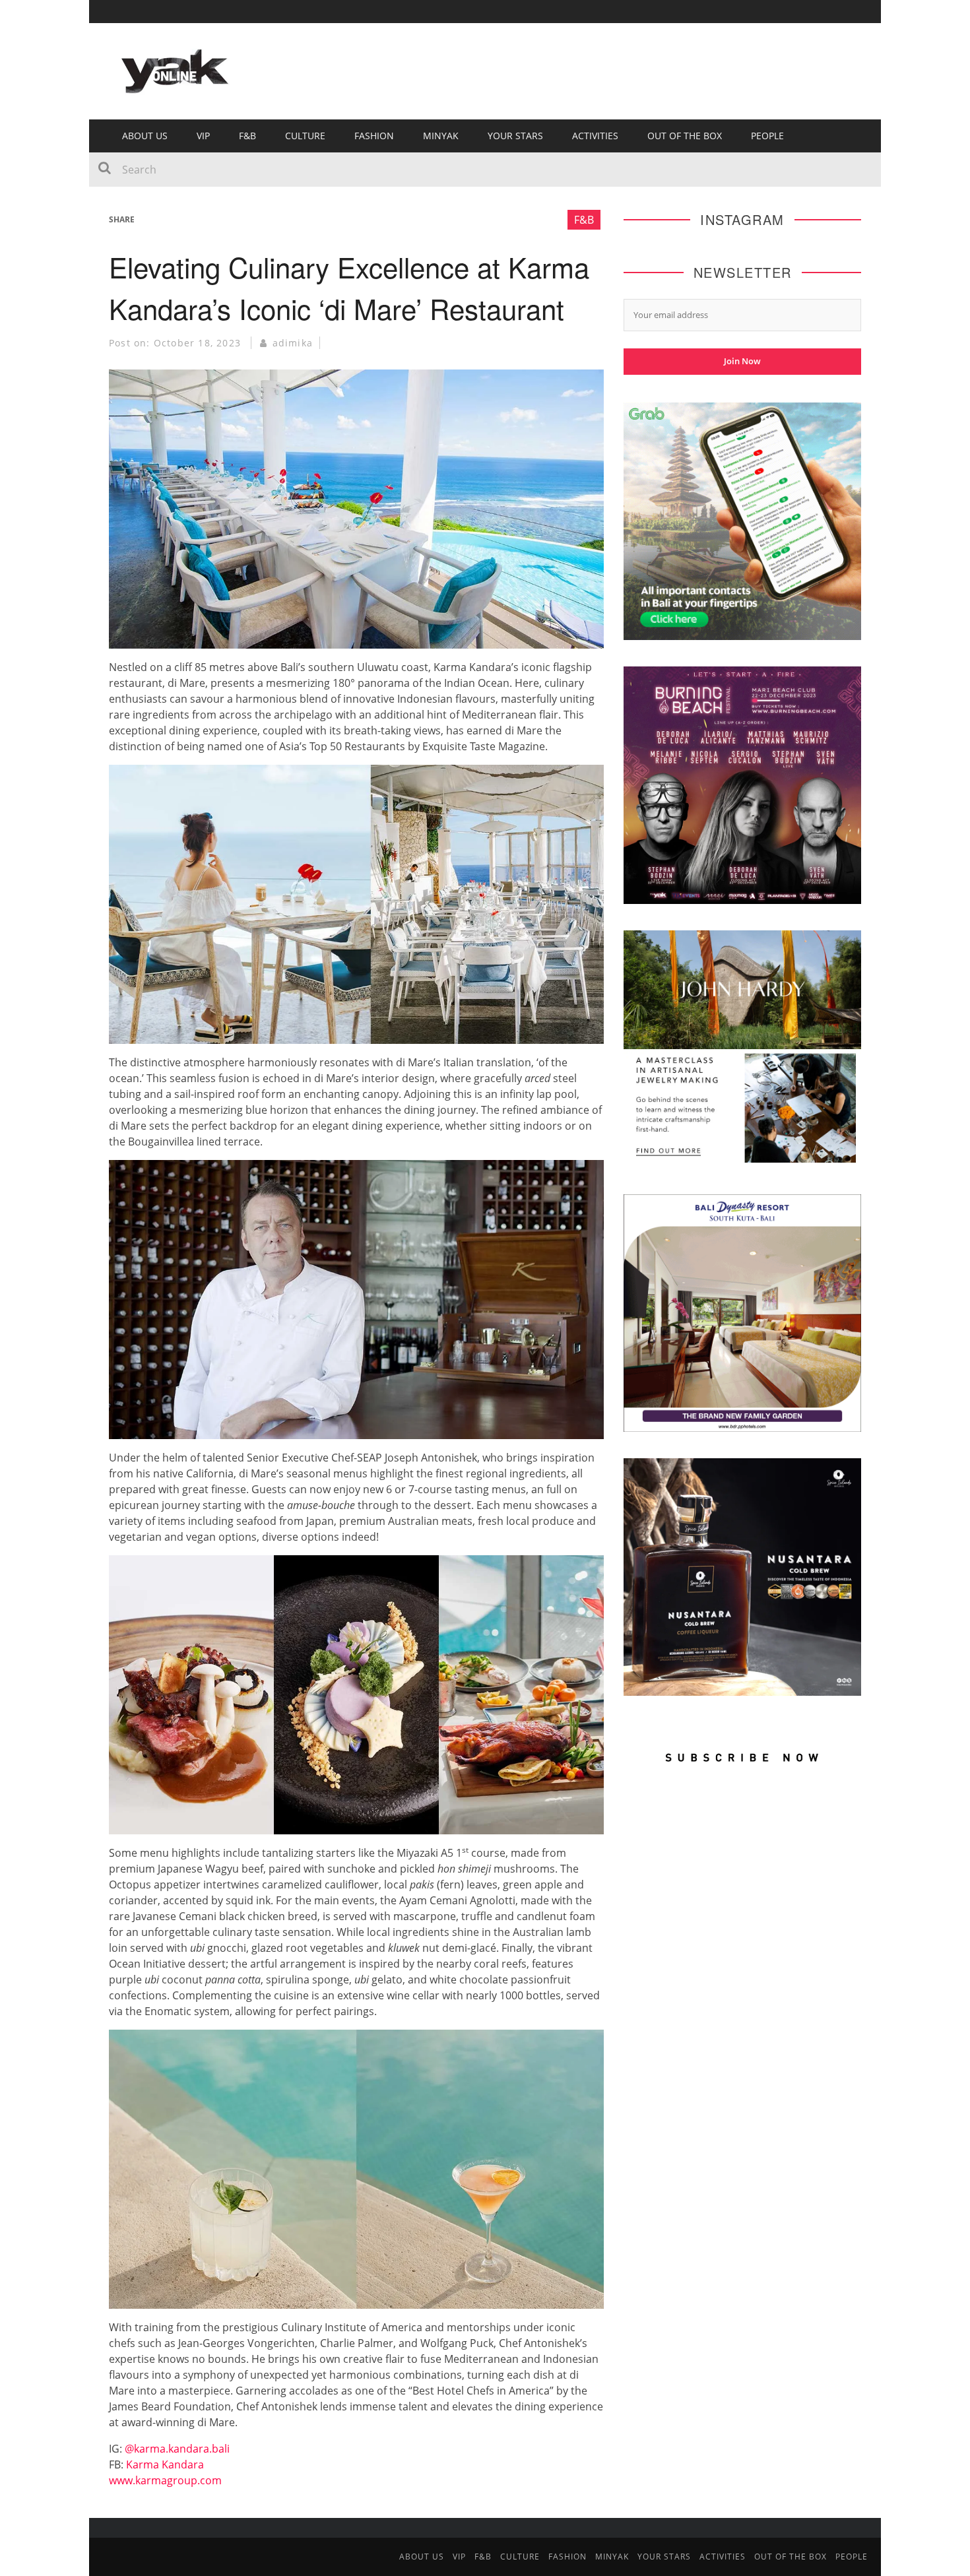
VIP (203, 136)
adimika (293, 343)
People (767, 136)
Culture (305, 136)
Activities (595, 136)
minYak (441, 136)
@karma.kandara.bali (177, 2449)
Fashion (374, 136)
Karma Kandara (165, 2464)
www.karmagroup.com (165, 2480)
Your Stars (515, 136)
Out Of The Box (685, 136)
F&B (247, 136)
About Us (145, 136)
